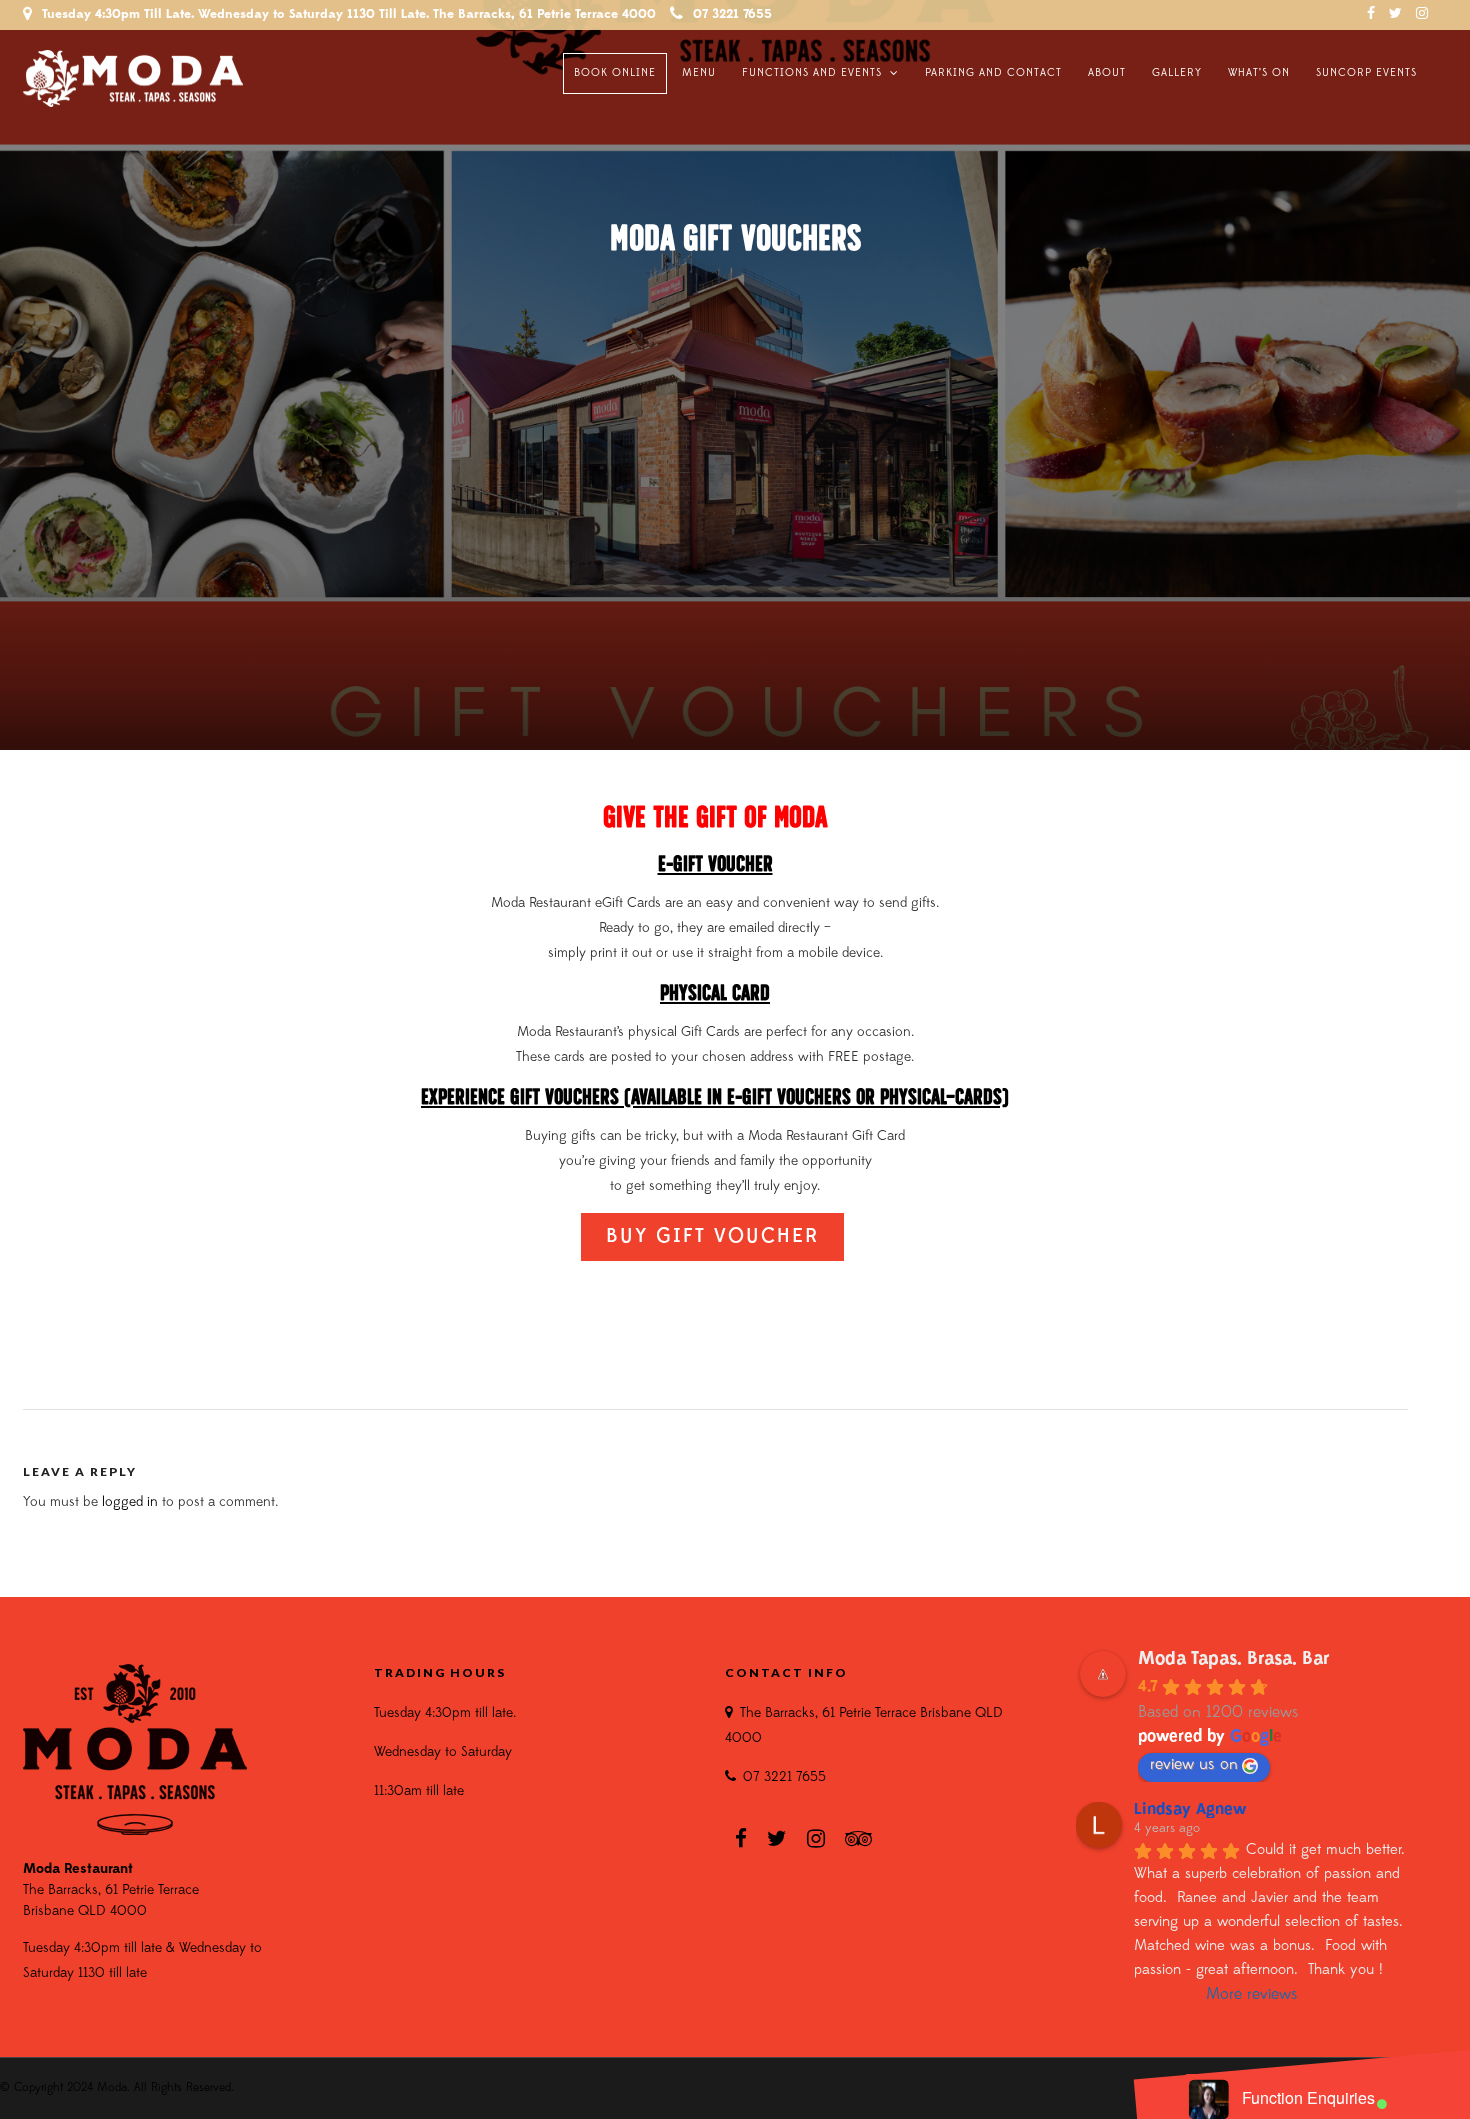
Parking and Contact (993, 73)
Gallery (1177, 73)
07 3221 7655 (732, 14)
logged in (130, 1502)
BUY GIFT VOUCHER (712, 1237)
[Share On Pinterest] (90, 2077)
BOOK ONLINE (615, 73)
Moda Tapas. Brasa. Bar (1234, 1660)
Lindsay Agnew (1190, 1810)
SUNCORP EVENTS (1366, 73)
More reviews (1252, 1995)
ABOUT (1107, 73)
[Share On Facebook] (31, 2077)
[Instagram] (1422, 15)
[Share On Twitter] (59, 2077)
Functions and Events (812, 73)
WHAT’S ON (1259, 73)
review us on (1194, 1765)
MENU (699, 73)
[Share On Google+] (123, 2077)
